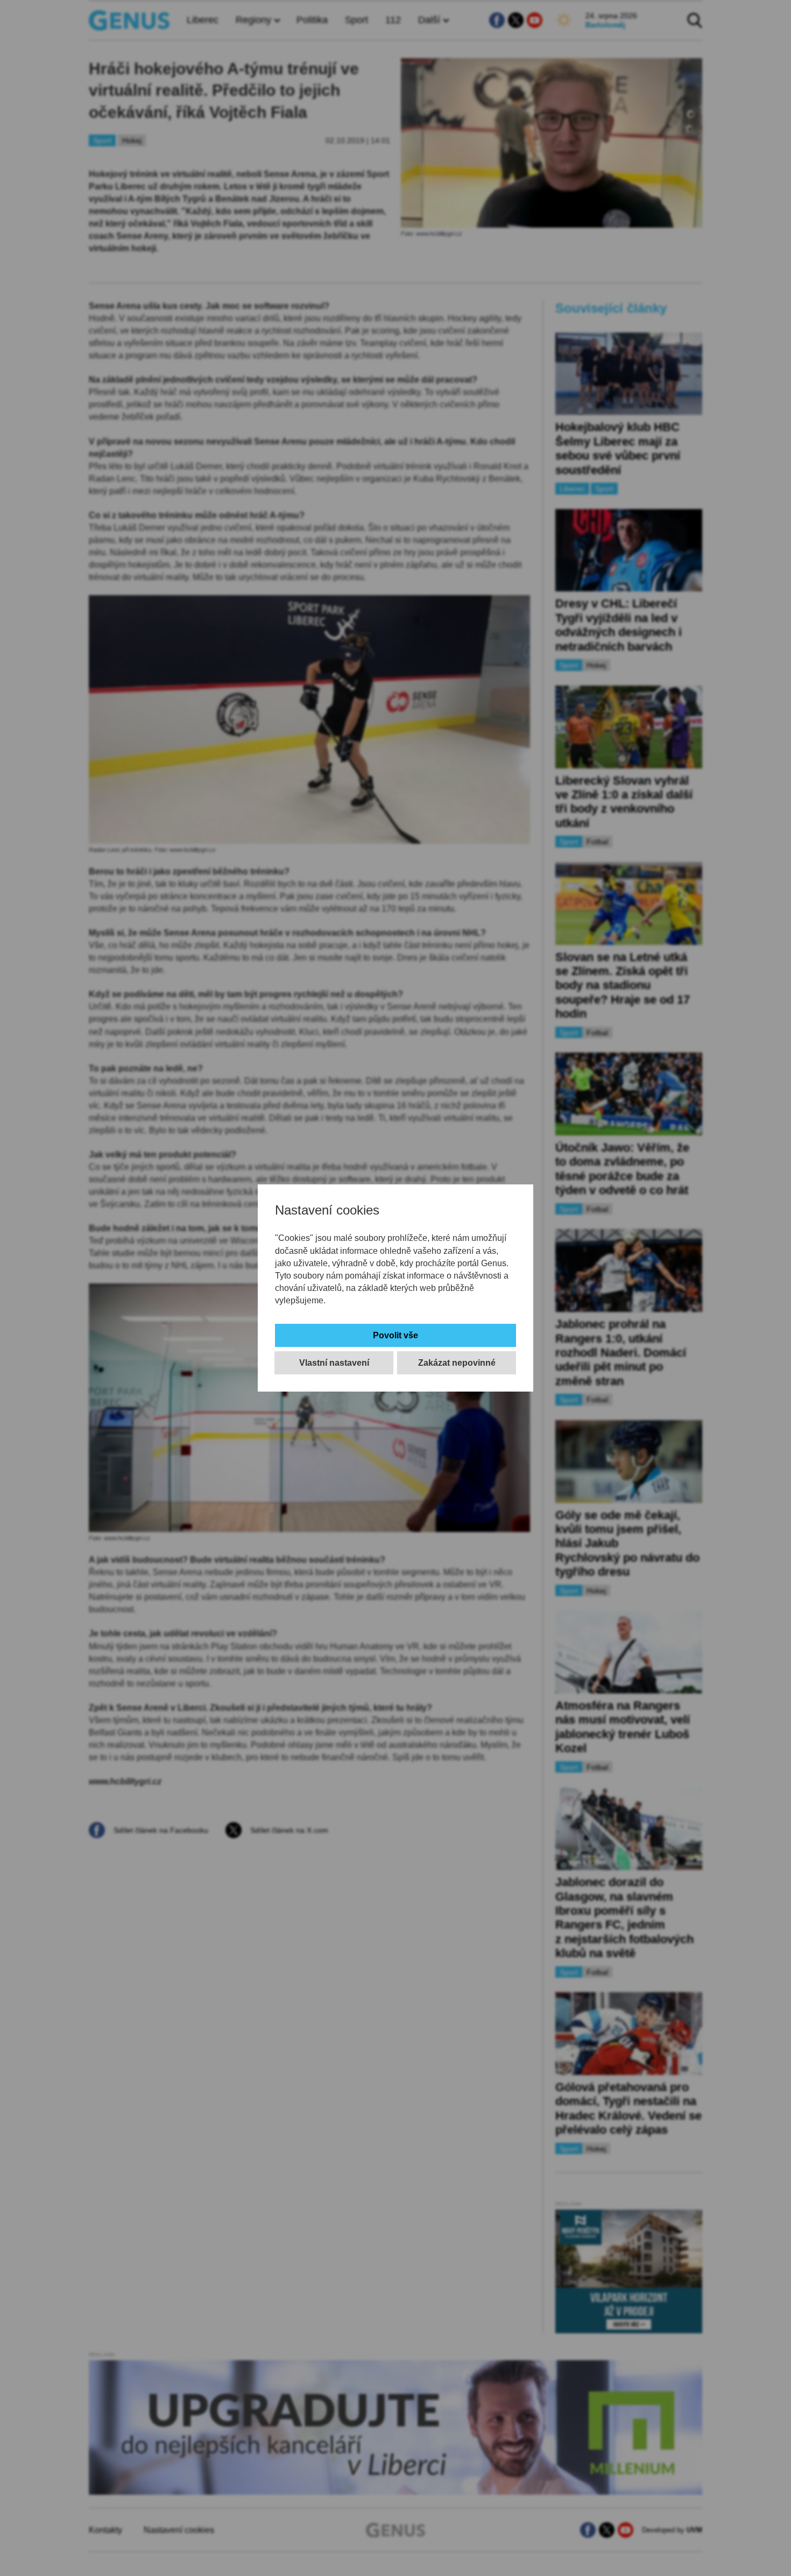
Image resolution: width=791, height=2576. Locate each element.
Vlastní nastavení (334, 1363)
